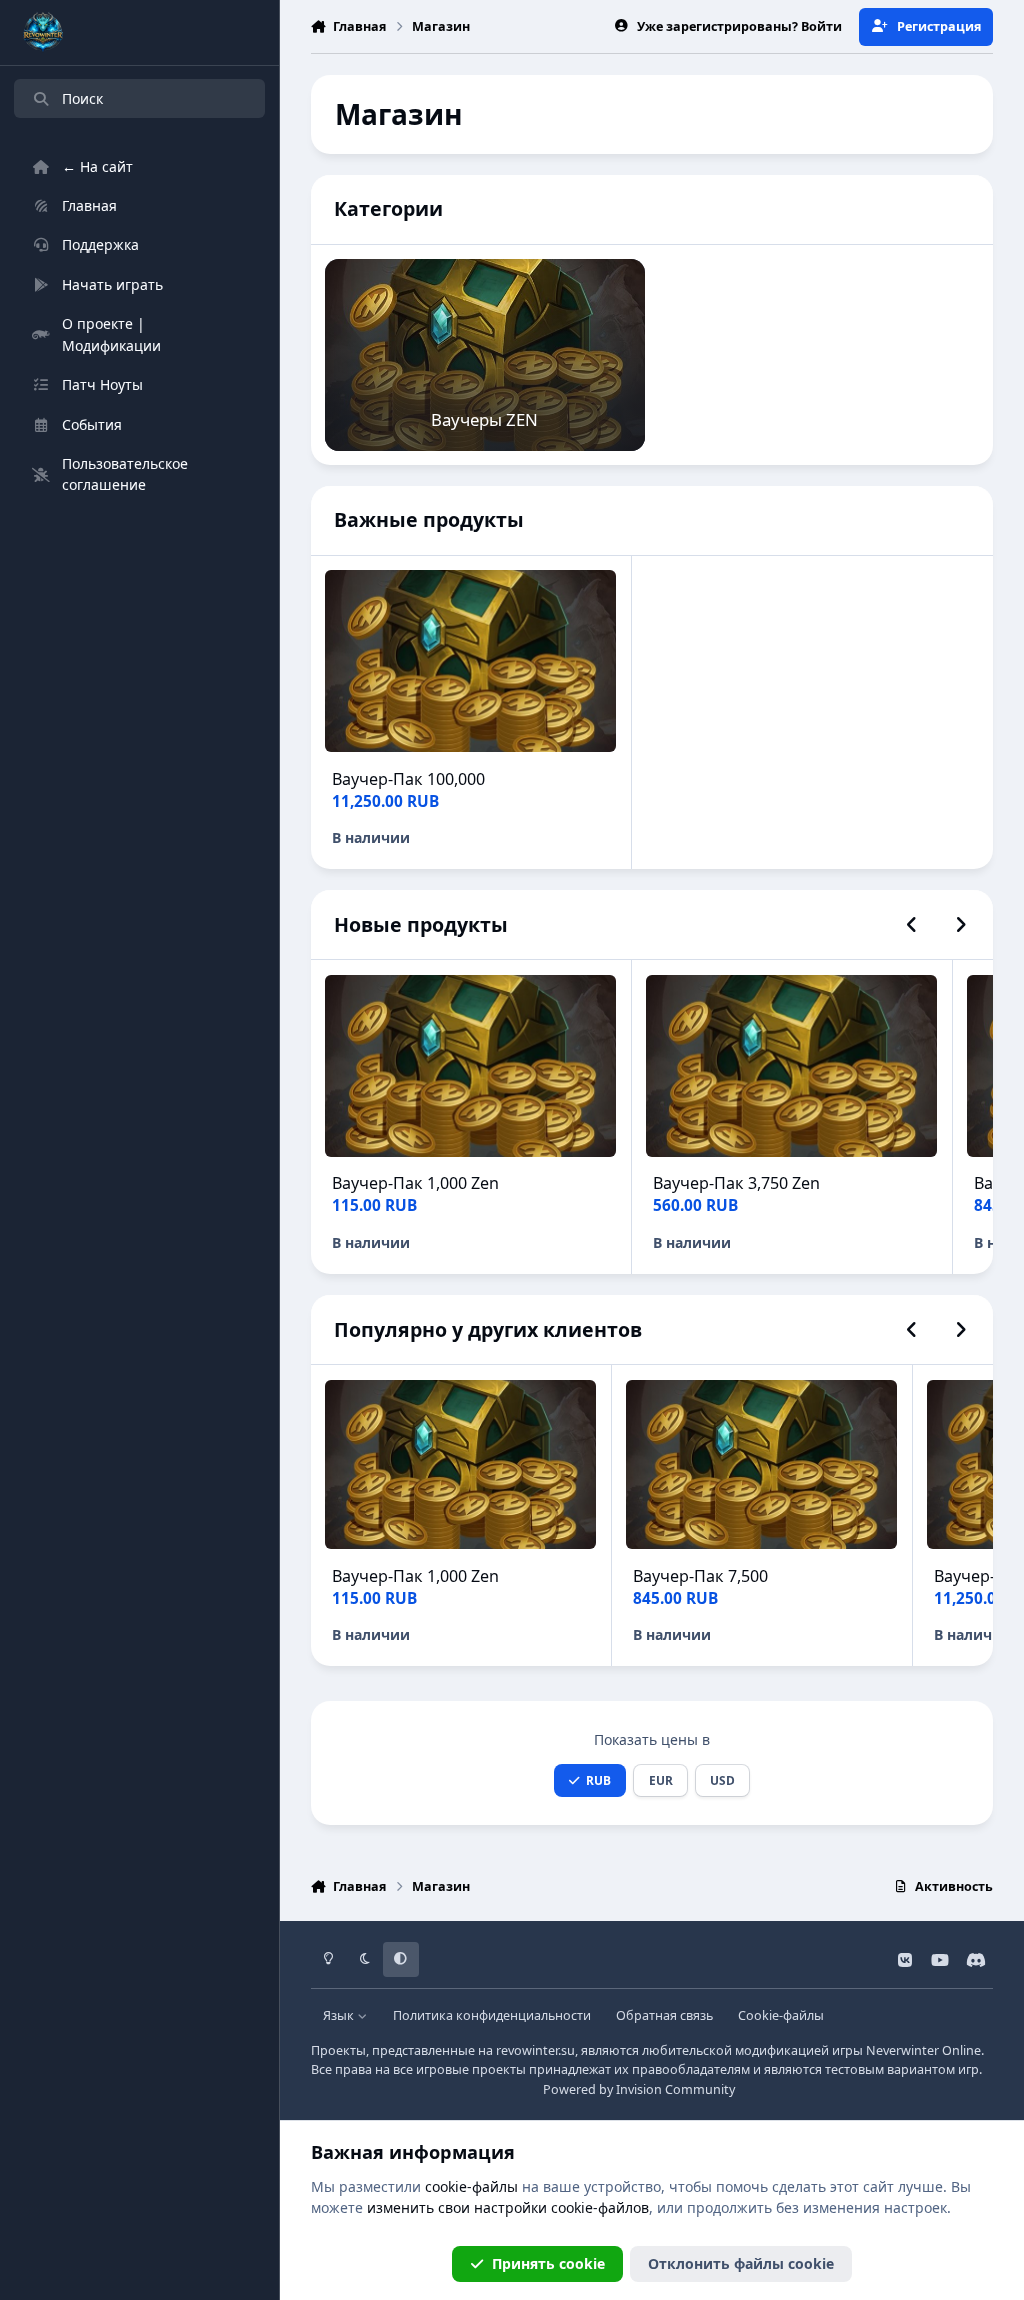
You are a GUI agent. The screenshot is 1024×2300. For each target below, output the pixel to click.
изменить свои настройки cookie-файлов (508, 2207)
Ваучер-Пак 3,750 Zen (736, 1183)
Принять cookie (548, 2263)
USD (722, 1780)
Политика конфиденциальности (492, 2015)
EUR (661, 1780)
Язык (340, 2015)
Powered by (639, 2089)
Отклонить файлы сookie (741, 2263)
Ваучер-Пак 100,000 (408, 779)
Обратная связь (664, 2015)
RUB (598, 1780)
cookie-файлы (471, 2186)
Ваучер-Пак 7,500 (700, 1576)
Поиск (82, 98)
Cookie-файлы (781, 2015)
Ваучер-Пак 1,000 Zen (415, 1183)
